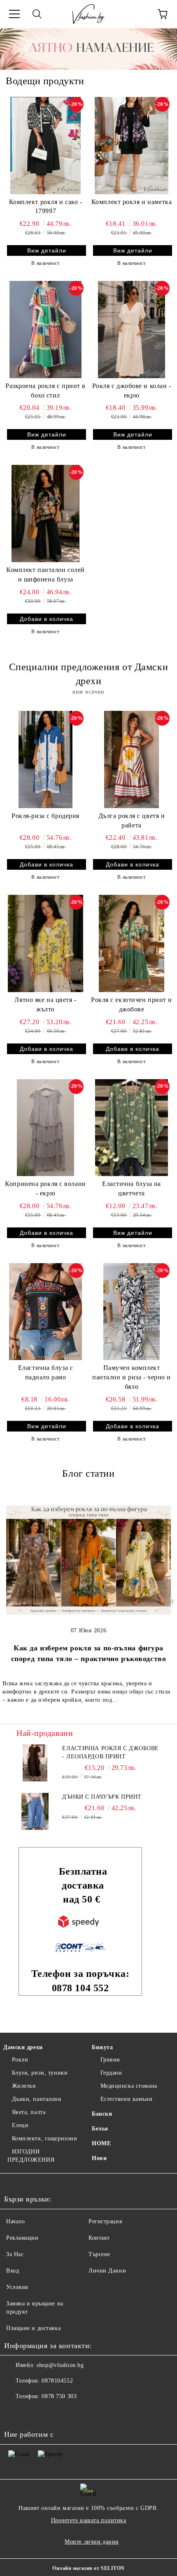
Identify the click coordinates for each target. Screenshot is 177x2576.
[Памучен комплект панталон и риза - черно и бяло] (132, 1312)
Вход (13, 2271)
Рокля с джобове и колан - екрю (132, 391)
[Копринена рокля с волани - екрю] (45, 1128)
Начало (15, 2221)
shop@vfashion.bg (60, 2365)
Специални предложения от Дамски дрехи (88, 674)
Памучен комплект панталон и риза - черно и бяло (132, 1377)
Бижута (102, 2047)
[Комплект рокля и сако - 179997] (45, 145)
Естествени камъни (126, 2099)
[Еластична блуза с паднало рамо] (45, 1312)
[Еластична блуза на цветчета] (132, 1128)
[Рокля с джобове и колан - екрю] (132, 329)
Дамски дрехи (23, 2047)
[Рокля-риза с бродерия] (45, 759)
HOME (101, 2143)
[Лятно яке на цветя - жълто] (45, 943)
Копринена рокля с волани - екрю (45, 1188)
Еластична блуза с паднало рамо (46, 1372)
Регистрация (105, 2221)
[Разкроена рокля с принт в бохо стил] (45, 329)
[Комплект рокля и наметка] (132, 145)
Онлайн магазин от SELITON (88, 2568)
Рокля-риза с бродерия (45, 816)
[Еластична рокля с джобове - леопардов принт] (35, 1763)
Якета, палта (29, 2112)
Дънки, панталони (37, 2099)
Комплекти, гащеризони (44, 2138)
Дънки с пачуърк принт (102, 1797)
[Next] (170, 1602)
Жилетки (24, 2086)
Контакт (99, 2238)
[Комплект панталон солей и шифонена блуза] (45, 513)
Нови (99, 2158)
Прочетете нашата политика (89, 2520)
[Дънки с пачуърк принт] (35, 1811)
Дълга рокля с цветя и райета (132, 820)
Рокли (20, 2060)
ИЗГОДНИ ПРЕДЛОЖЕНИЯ (31, 2156)
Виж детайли (47, 250)
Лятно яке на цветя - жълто (45, 1004)
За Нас (15, 2254)
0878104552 (57, 2381)
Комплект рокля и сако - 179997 (46, 207)
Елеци (20, 2125)
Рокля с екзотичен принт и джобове (132, 1004)
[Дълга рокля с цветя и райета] (132, 759)
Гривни (110, 2060)
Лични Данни (107, 2271)
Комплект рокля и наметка (132, 202)
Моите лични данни (92, 2542)
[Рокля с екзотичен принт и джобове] (132, 943)
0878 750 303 (59, 2396)
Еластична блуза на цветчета (132, 1188)
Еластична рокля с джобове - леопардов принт (111, 1752)
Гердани (111, 2073)
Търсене (99, 2254)
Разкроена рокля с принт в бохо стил (45, 391)
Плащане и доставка (33, 2328)
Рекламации (22, 2238)
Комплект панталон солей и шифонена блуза (45, 574)
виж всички (88, 692)
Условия (17, 2287)
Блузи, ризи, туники (40, 2073)
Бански (102, 2114)
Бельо (100, 2129)
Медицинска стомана (129, 2086)
